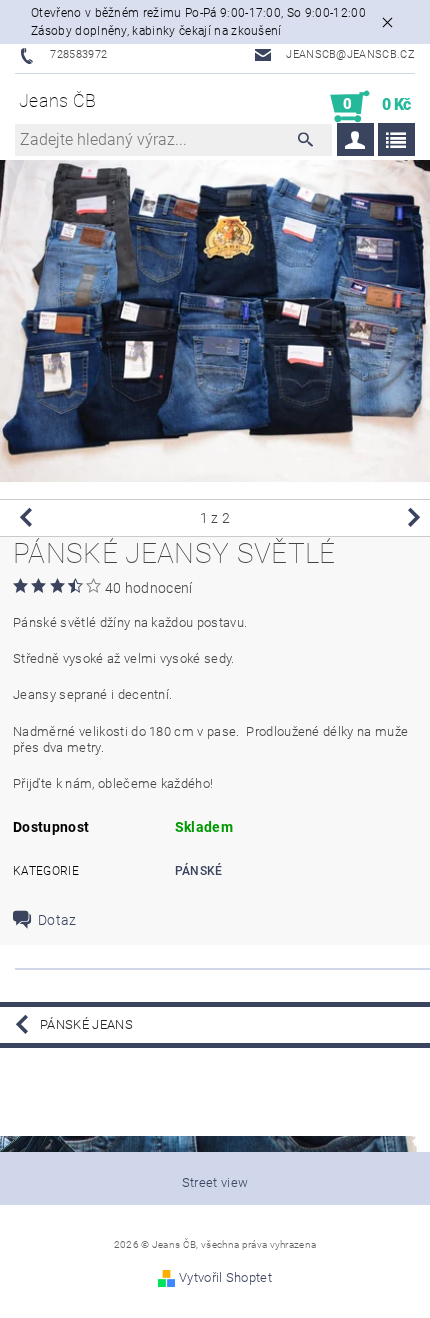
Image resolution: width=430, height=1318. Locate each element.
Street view (215, 1182)
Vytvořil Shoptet (225, 1277)
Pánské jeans (86, 1024)
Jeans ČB (58, 100)
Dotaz (57, 920)
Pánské (199, 871)
